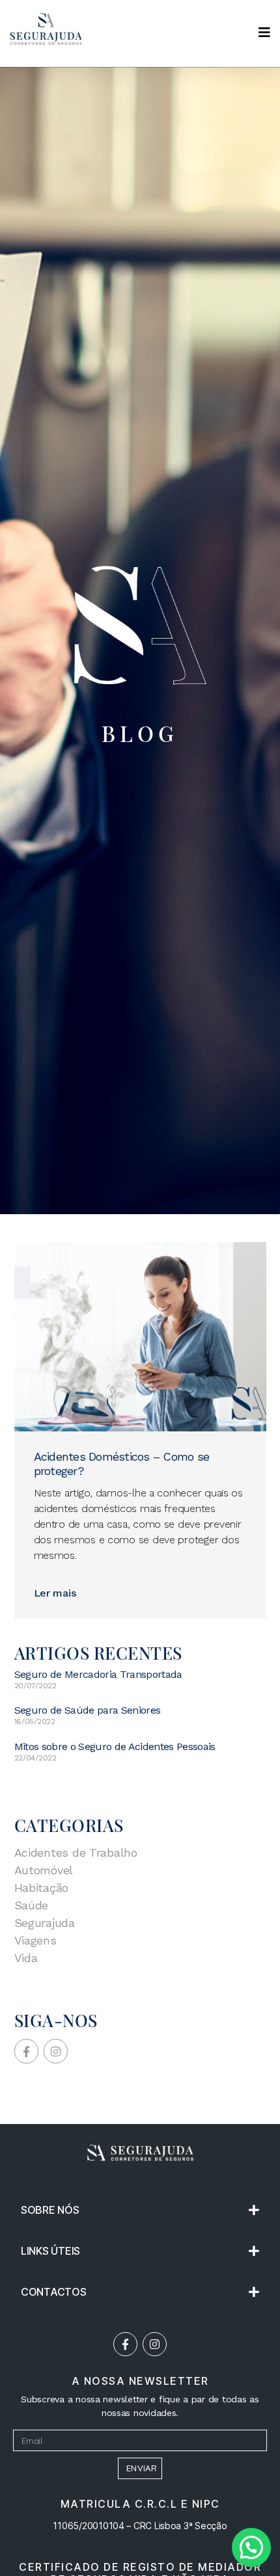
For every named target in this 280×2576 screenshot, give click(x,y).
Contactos (54, 2292)
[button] (140, 2210)
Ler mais (55, 1593)
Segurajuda (45, 1923)
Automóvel (44, 1870)
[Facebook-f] (125, 2344)
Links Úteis (50, 2251)
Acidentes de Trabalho (76, 1852)
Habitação (42, 1888)
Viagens (35, 1940)
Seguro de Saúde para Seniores (88, 1710)
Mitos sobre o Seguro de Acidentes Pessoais (115, 1746)
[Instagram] (155, 2344)
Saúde (32, 1905)
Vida (26, 1958)
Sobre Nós (50, 2210)
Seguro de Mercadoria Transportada (98, 1674)
